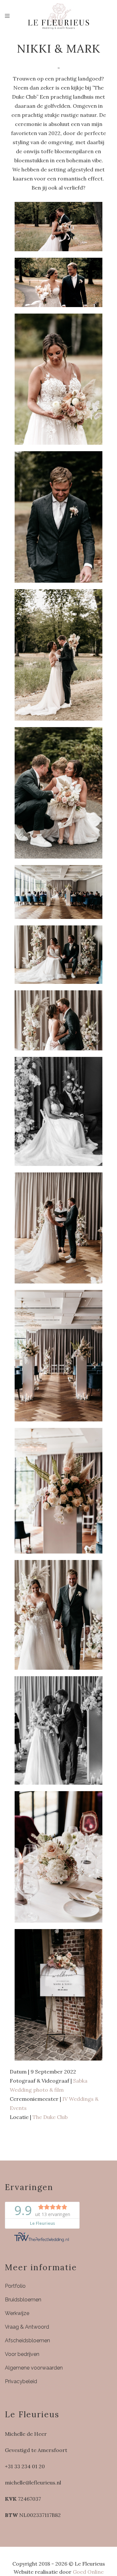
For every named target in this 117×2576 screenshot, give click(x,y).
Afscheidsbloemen (27, 2341)
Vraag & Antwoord (27, 2327)
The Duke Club (50, 2117)
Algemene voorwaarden (34, 2368)
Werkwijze (17, 2313)
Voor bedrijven (22, 2354)
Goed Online (88, 2572)
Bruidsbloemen (23, 2300)
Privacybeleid (21, 2381)
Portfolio (15, 2286)
